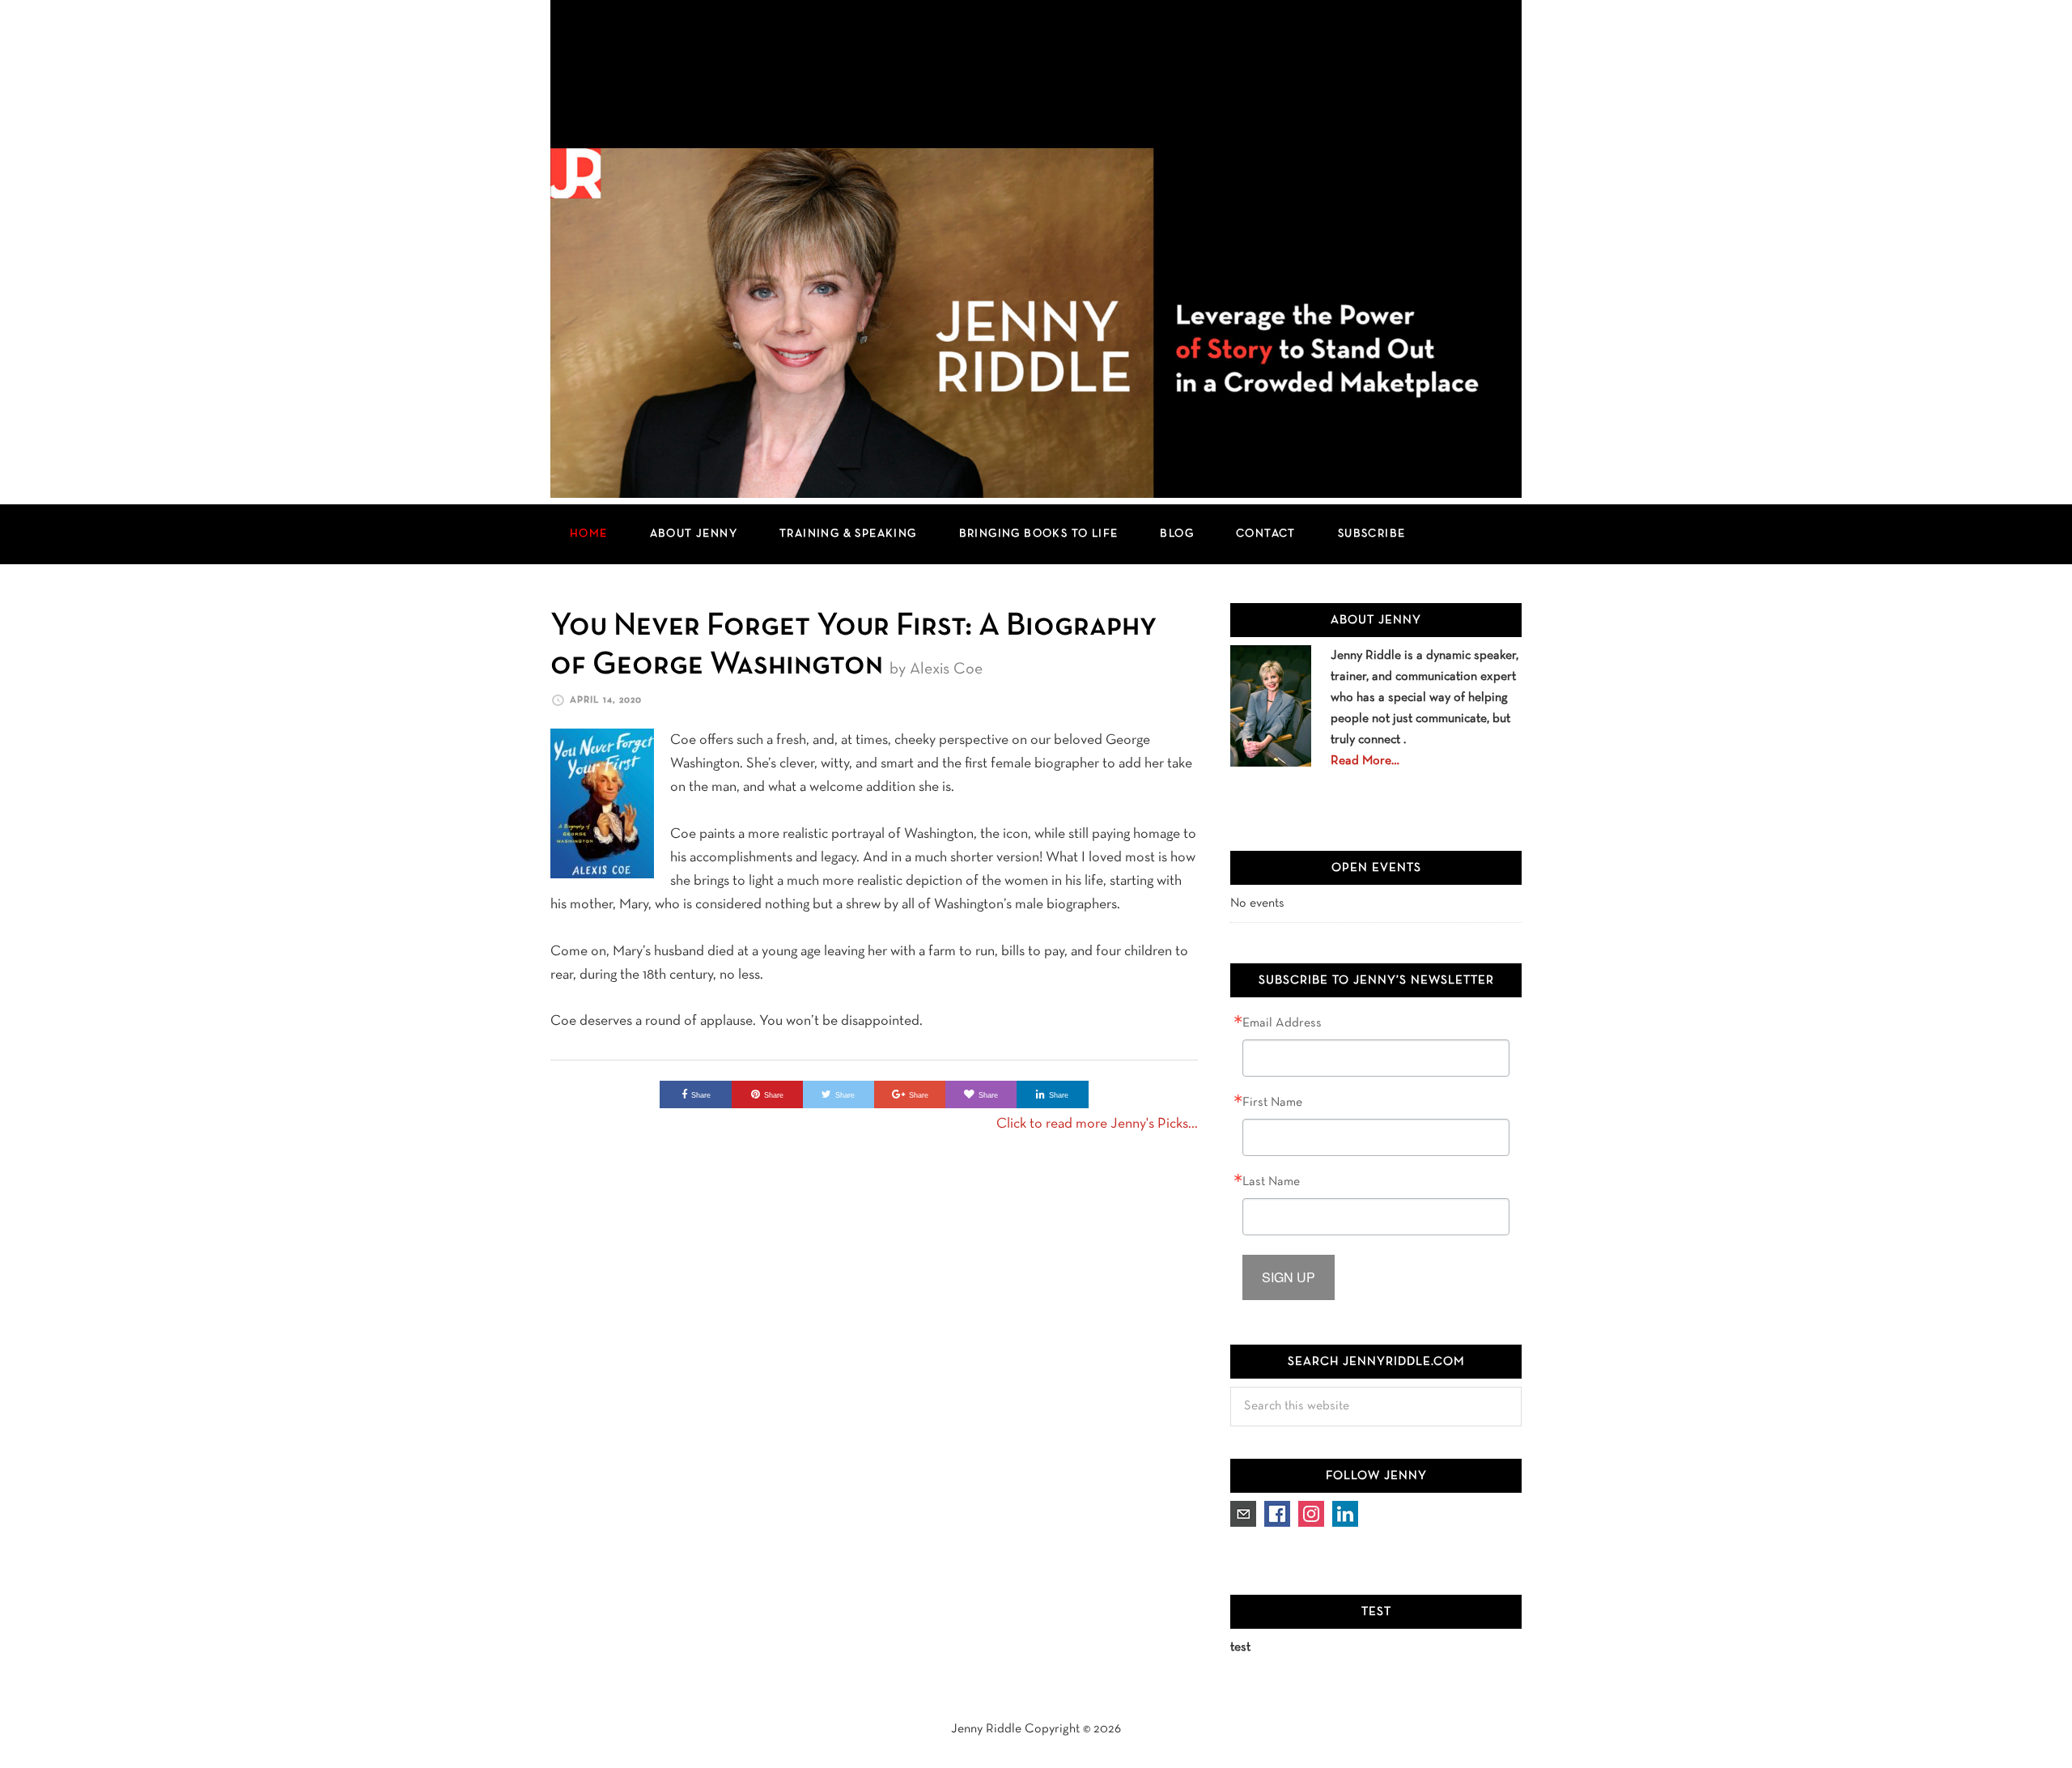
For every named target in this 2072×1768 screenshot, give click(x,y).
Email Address (1282, 1023)
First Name (1272, 1103)
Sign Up (1289, 1277)
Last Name (1271, 1182)
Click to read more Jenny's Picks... (1097, 1124)
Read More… (1365, 761)
